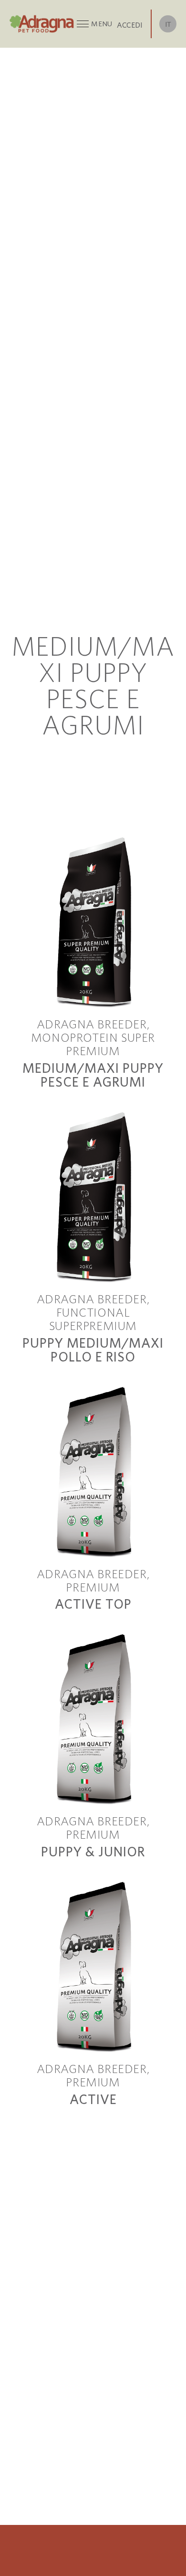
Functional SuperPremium (93, 1319)
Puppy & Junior (93, 1851)
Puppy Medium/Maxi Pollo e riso (93, 1350)
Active (93, 2099)
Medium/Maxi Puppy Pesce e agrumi (93, 1075)
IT (168, 24)
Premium (93, 1587)
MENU (102, 24)
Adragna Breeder (92, 1024)
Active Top (93, 1604)
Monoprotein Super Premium (93, 1044)
